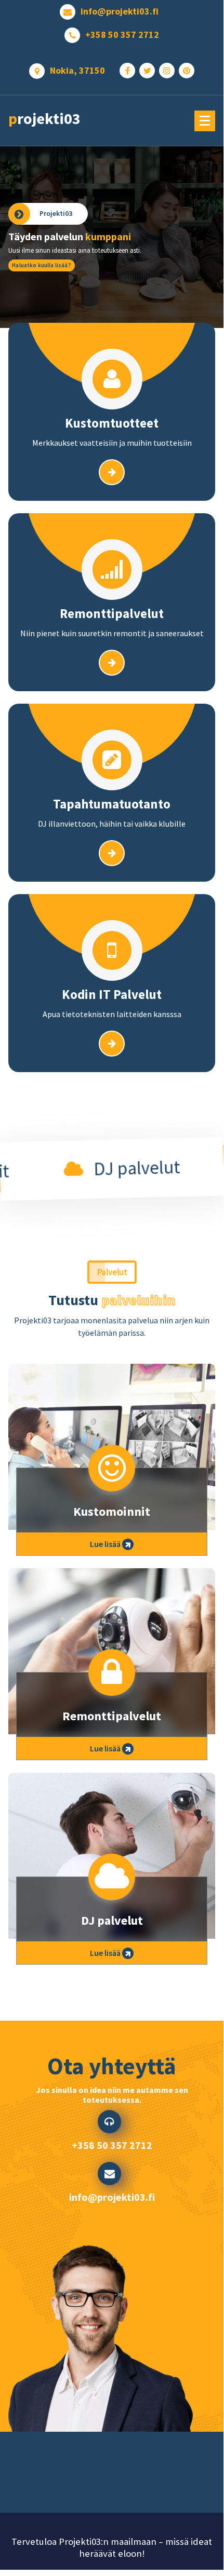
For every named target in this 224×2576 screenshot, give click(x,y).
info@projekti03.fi (120, 11)
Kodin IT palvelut (112, 994)
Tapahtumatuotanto (112, 804)
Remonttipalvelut (112, 613)
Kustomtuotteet (112, 423)
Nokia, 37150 (77, 71)
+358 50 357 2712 (122, 35)
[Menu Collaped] (205, 121)
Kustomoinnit (112, 1511)
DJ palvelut (112, 1920)
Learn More (112, 265)
